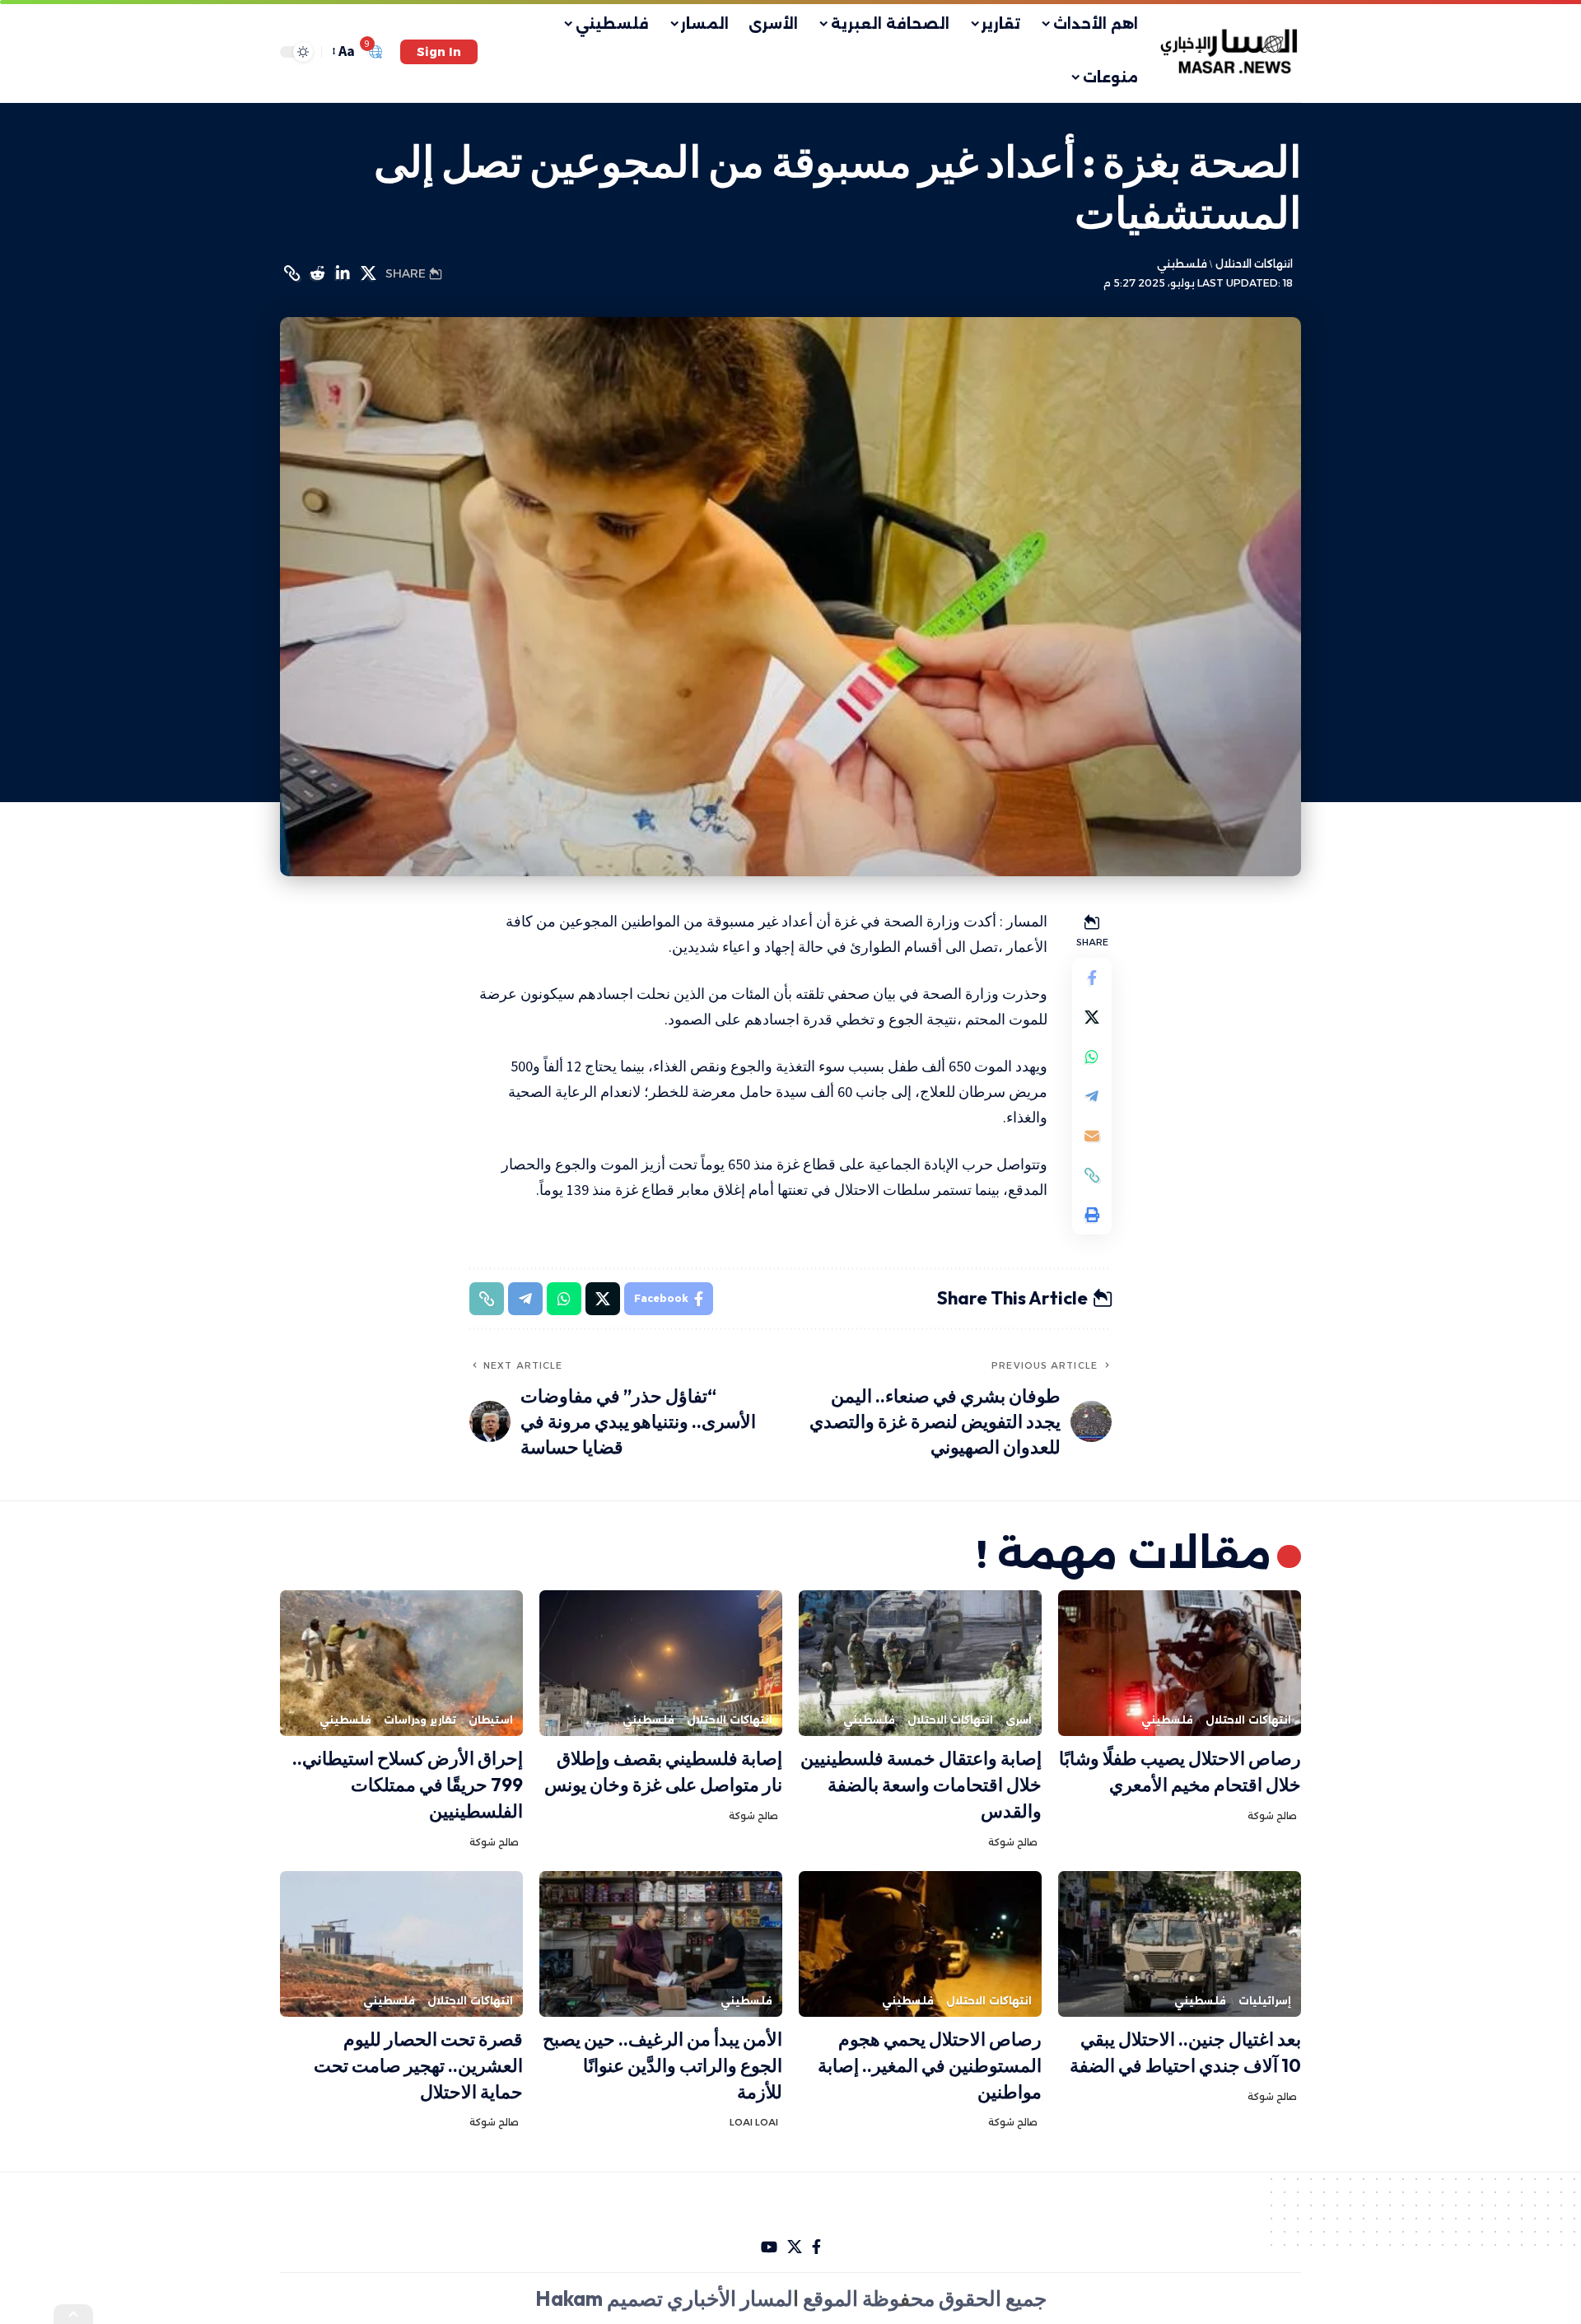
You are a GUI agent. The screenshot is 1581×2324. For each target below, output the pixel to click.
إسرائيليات (1265, 2001)
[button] (439, 52)
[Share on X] (368, 273)
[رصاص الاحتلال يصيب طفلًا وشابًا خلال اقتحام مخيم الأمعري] (1180, 1663)
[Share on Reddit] (317, 273)
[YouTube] (769, 2247)
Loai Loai (754, 2122)
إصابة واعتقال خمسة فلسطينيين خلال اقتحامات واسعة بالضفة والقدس (921, 1785)
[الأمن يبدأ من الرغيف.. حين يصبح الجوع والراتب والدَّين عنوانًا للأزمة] (661, 1944)
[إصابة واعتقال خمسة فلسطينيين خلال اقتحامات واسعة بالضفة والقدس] (920, 1663)
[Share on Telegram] (1092, 1096)
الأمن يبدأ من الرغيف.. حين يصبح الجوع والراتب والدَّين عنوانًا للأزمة (662, 2065)
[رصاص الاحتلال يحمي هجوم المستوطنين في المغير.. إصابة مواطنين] (920, 1944)
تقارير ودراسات (420, 1720)
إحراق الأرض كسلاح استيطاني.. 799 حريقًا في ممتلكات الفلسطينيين (408, 1785)
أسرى (1019, 1720)
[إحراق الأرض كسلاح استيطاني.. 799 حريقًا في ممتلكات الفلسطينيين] (401, 1663)
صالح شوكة (1272, 1816)
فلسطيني (1182, 264)
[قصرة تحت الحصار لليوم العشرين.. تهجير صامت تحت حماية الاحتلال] (401, 1944)
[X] (795, 2247)
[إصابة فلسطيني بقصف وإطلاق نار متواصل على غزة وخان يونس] (661, 1663)
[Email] (1092, 1136)
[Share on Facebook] (1092, 978)
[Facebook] (816, 2247)
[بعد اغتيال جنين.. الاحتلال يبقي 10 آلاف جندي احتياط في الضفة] (1180, 1944)
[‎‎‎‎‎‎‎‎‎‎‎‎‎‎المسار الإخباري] (1231, 52)
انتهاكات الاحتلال (1254, 264)
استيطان (491, 1720)
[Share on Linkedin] (343, 273)
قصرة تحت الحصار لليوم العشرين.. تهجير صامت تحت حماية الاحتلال (418, 2065)
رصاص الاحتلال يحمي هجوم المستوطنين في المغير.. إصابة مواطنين (930, 2065)
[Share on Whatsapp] (1092, 1057)
